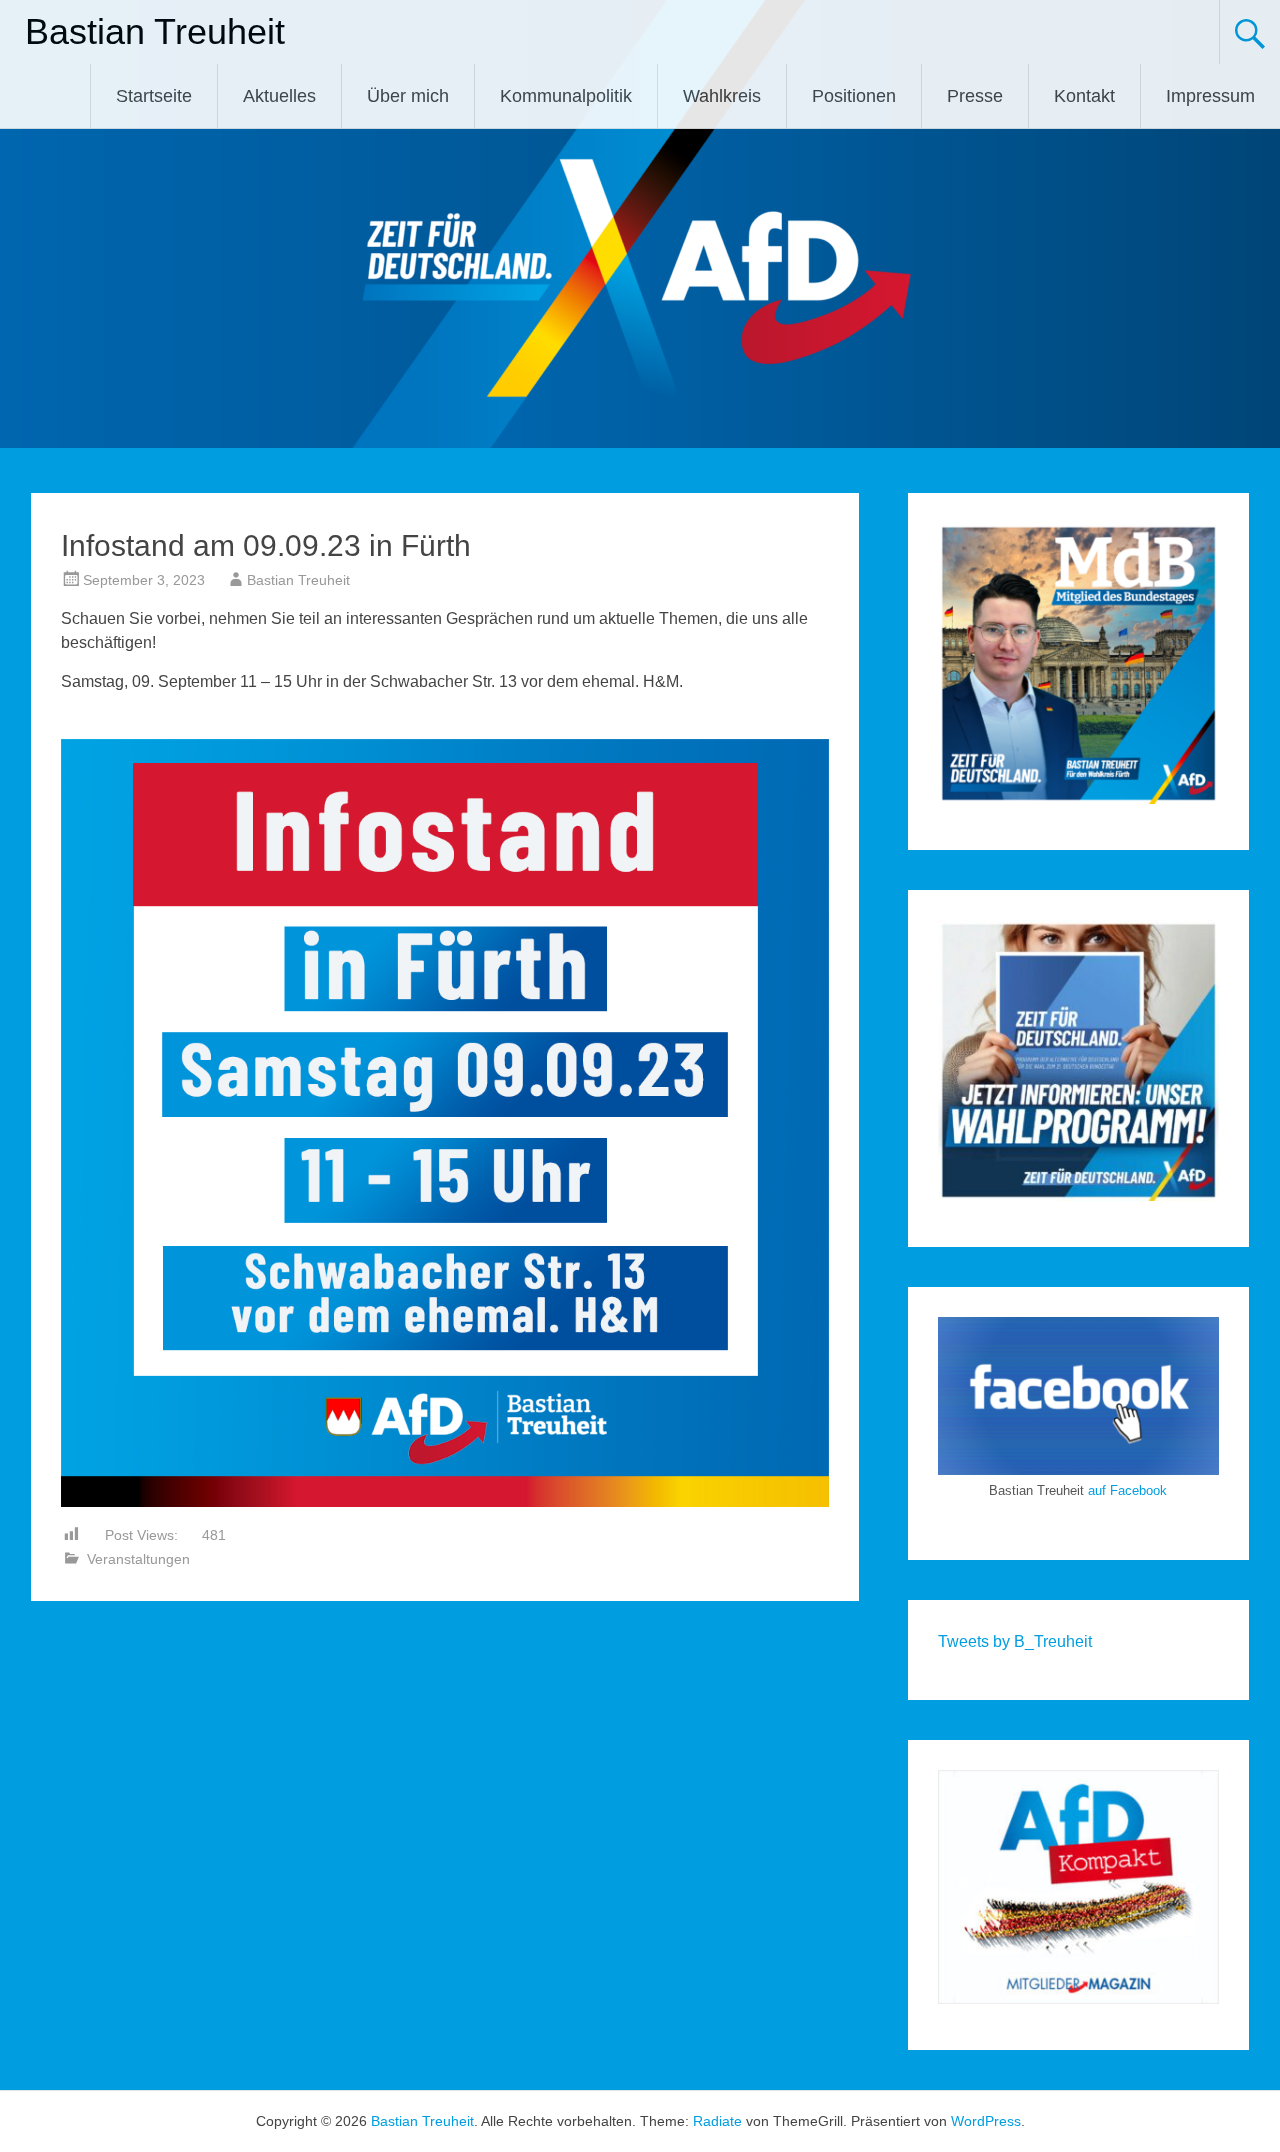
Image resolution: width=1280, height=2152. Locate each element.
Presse (975, 96)
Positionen (854, 96)
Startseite (154, 96)
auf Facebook (1127, 1490)
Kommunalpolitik (566, 96)
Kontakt (1084, 96)
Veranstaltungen (138, 1559)
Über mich (408, 96)
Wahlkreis (722, 96)
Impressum (1210, 96)
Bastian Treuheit (155, 31)
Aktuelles (279, 96)
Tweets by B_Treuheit (1015, 1641)
